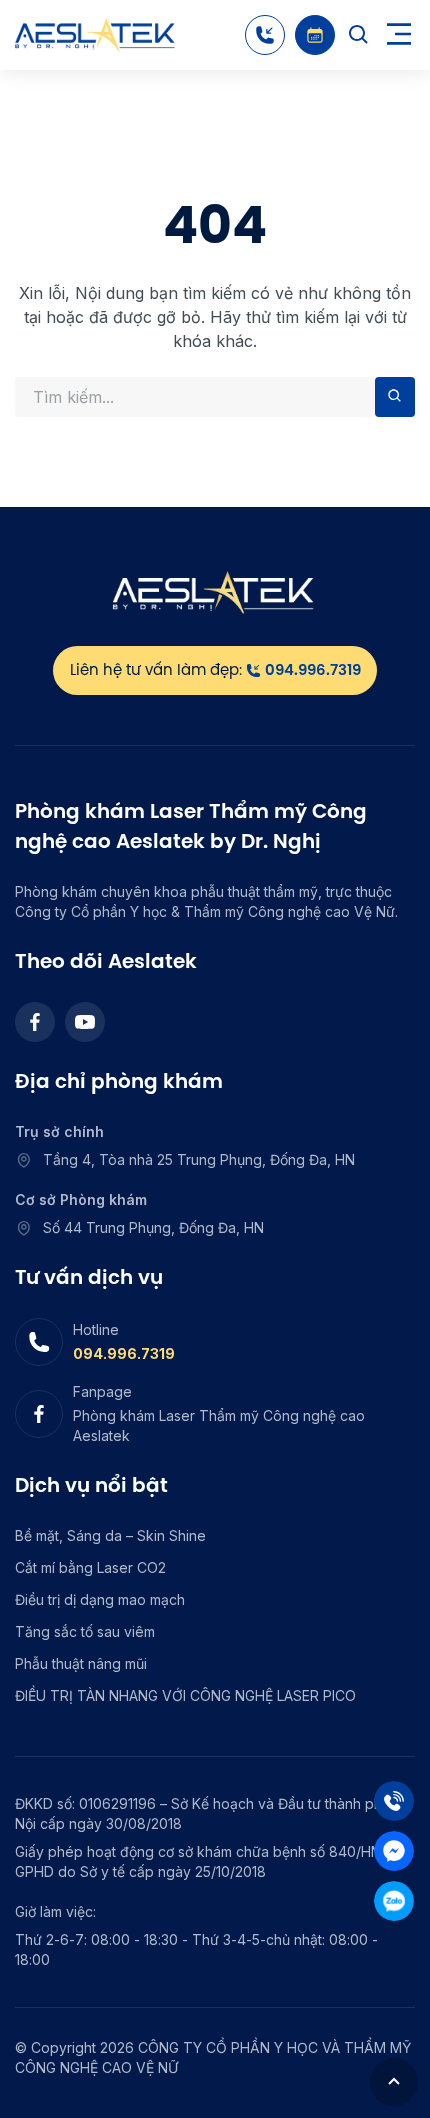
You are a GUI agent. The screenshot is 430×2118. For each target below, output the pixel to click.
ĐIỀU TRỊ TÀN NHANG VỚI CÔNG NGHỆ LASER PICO (185, 1695)
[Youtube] (85, 1022)
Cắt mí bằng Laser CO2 (90, 1567)
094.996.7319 (124, 1353)
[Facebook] (35, 1022)
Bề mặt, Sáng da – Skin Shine (110, 1535)
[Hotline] (265, 35)
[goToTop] (394, 2082)
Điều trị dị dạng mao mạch (100, 1599)
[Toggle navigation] (399, 35)
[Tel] (394, 1801)
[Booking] (315, 35)
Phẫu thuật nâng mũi (81, 1663)
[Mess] (394, 1851)
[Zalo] (394, 1901)
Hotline (96, 1329)
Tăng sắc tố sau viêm (85, 1631)
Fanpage (102, 1391)
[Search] (359, 35)
